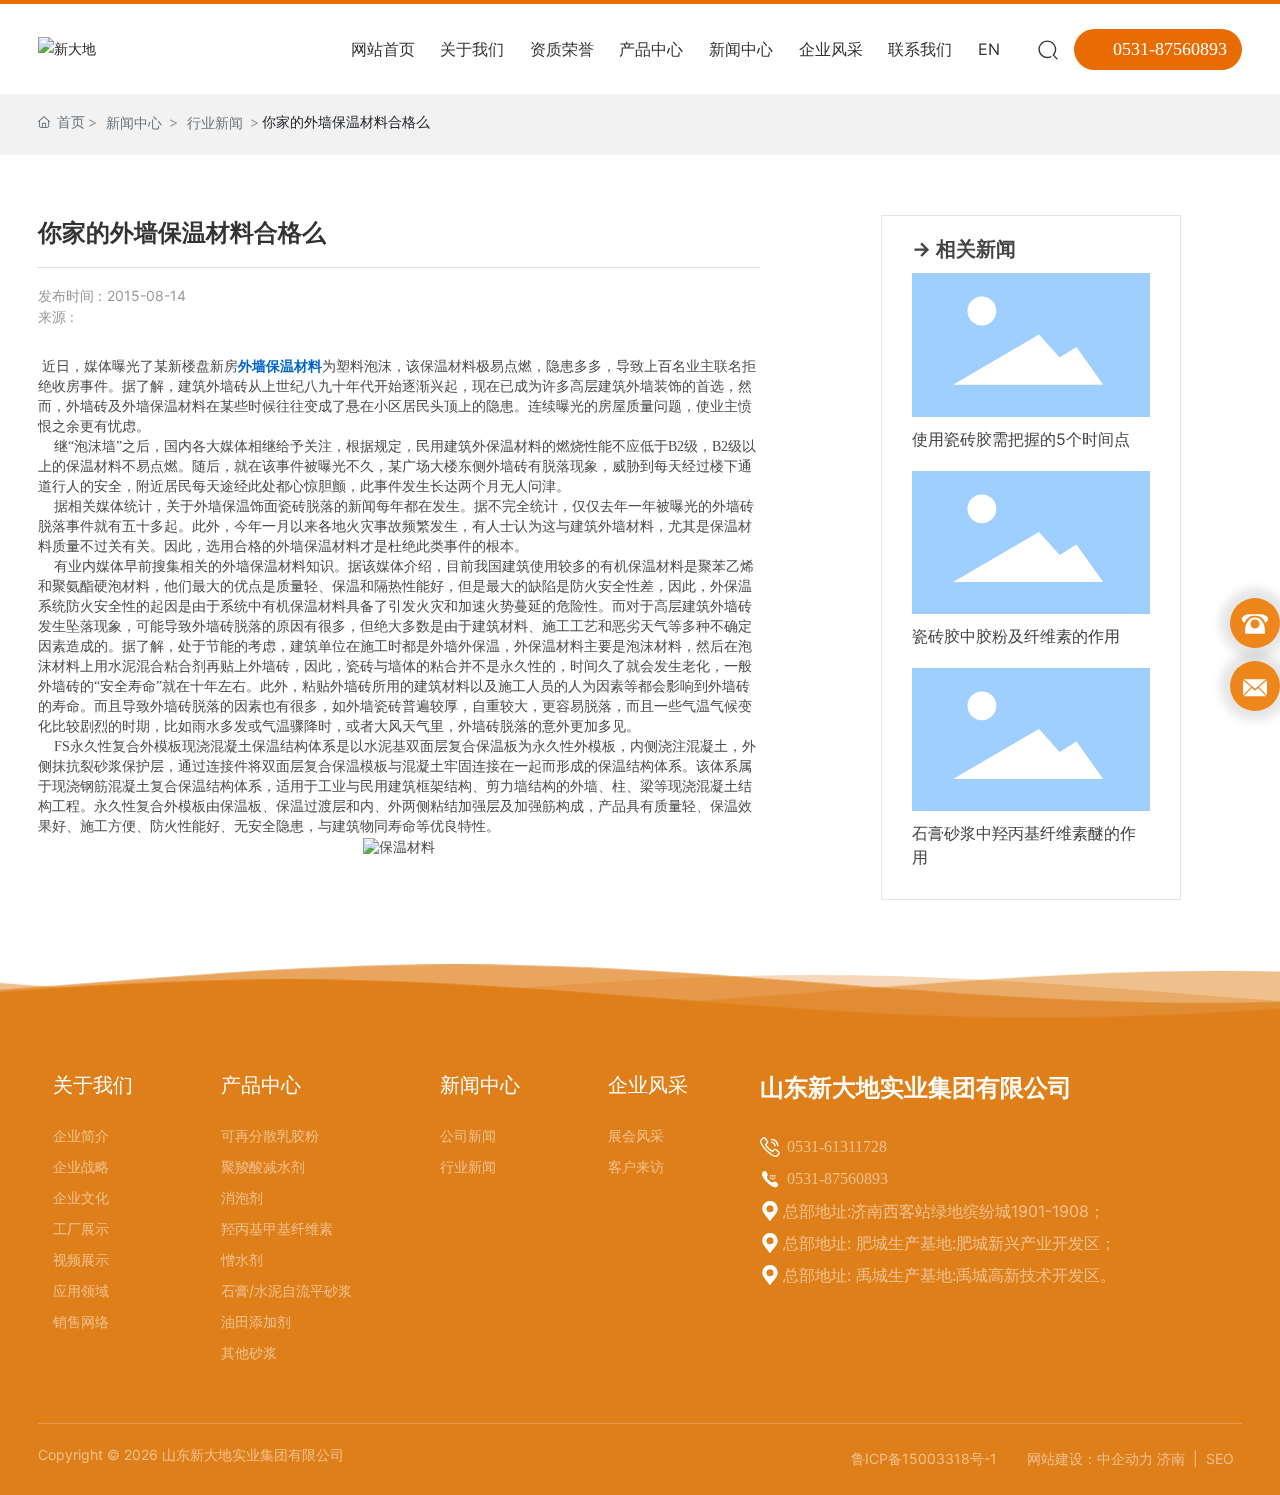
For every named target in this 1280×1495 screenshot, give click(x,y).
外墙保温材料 (280, 366)
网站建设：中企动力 (1090, 1458)
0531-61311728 (837, 1146)
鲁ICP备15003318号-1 (924, 1458)
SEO (1220, 1458)
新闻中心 (134, 122)
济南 (1173, 1458)
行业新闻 (215, 122)
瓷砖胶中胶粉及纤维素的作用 (1016, 636)
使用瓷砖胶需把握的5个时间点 (1021, 439)
